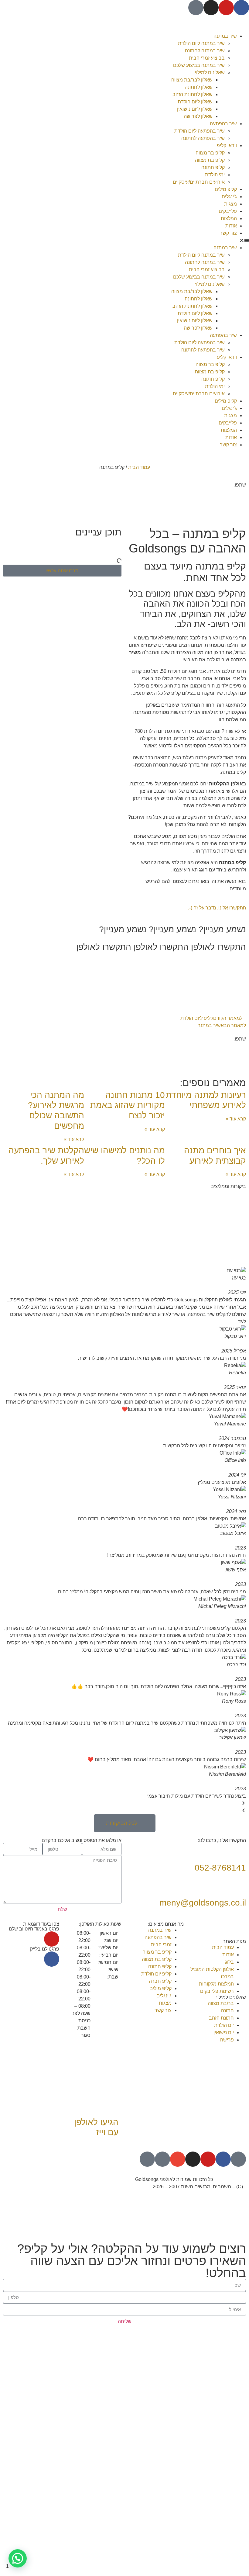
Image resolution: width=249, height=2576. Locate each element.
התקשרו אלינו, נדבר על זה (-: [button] (217, 908)
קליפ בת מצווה (210, 160)
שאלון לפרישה (198, 116)
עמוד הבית (139, 467)
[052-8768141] (238, 1851)
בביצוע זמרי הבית (207, 58)
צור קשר (228, 233)
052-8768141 (220, 1868)
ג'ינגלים (229, 197)
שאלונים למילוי (210, 73)
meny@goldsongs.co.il (203, 1903)
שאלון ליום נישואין (195, 109)
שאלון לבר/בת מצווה (192, 80)
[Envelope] (178, 2159)
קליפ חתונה (213, 167)
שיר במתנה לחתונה (205, 51)
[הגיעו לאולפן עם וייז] (111, 2105)
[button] (187, 241)
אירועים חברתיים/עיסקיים (199, 182)
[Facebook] (241, 8)
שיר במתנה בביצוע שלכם (199, 65)
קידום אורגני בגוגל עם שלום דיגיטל (87, 2179)
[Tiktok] (196, 8)
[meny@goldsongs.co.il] (238, 1885)
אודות (231, 226)
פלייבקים (228, 211)
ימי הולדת (215, 175)
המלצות (229, 218)
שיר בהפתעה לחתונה (203, 138)
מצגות (230, 204)
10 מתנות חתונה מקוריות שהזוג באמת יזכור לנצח (128, 1105)
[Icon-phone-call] (162, 2159)
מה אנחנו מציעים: (166, 1924)
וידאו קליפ (227, 145)
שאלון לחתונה (199, 87)
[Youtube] (226, 8)
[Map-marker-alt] (147, 2159)
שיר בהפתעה (223, 124)
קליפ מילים (226, 189)
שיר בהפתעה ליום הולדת (200, 131)
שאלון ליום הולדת (195, 102)
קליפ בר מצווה (210, 153)
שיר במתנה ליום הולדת (201, 43)
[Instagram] (211, 8)
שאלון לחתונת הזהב (193, 94)
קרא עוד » (236, 1119)
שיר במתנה (225, 36)
